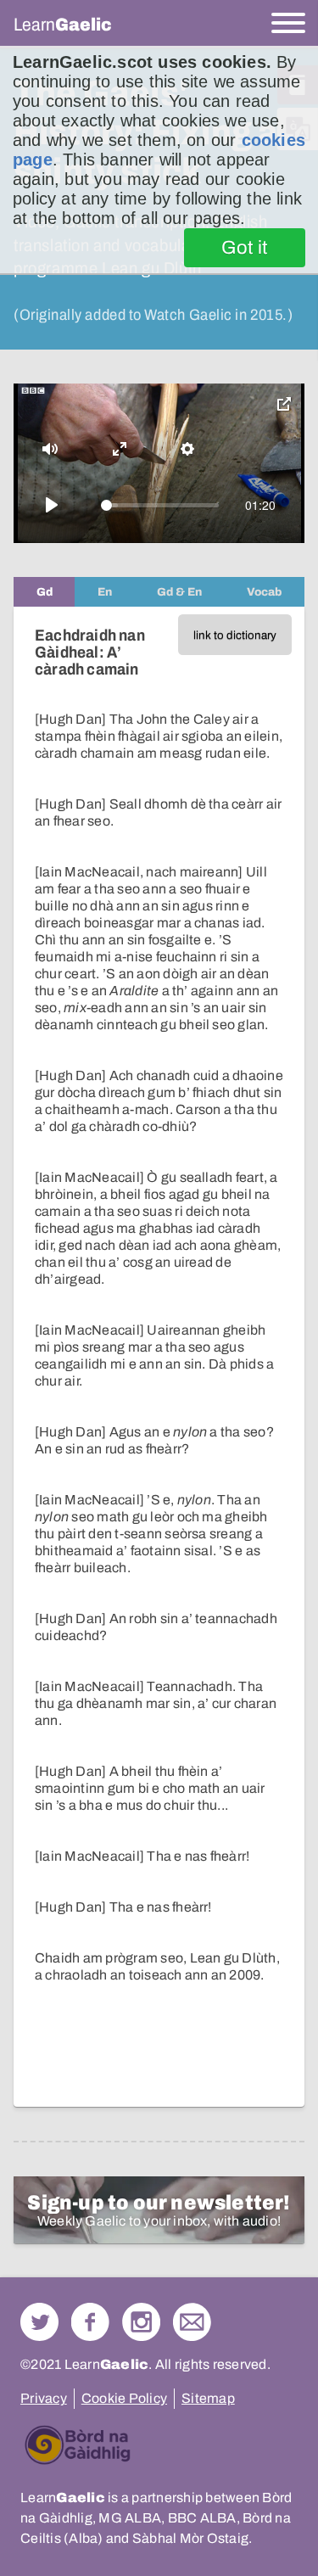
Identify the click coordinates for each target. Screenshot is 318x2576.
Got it (245, 248)
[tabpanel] (159, 1356)
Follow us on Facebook (90, 2322)
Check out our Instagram (141, 2322)
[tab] (44, 592)
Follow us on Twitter (39, 2322)
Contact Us (192, 2322)
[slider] (160, 505)
